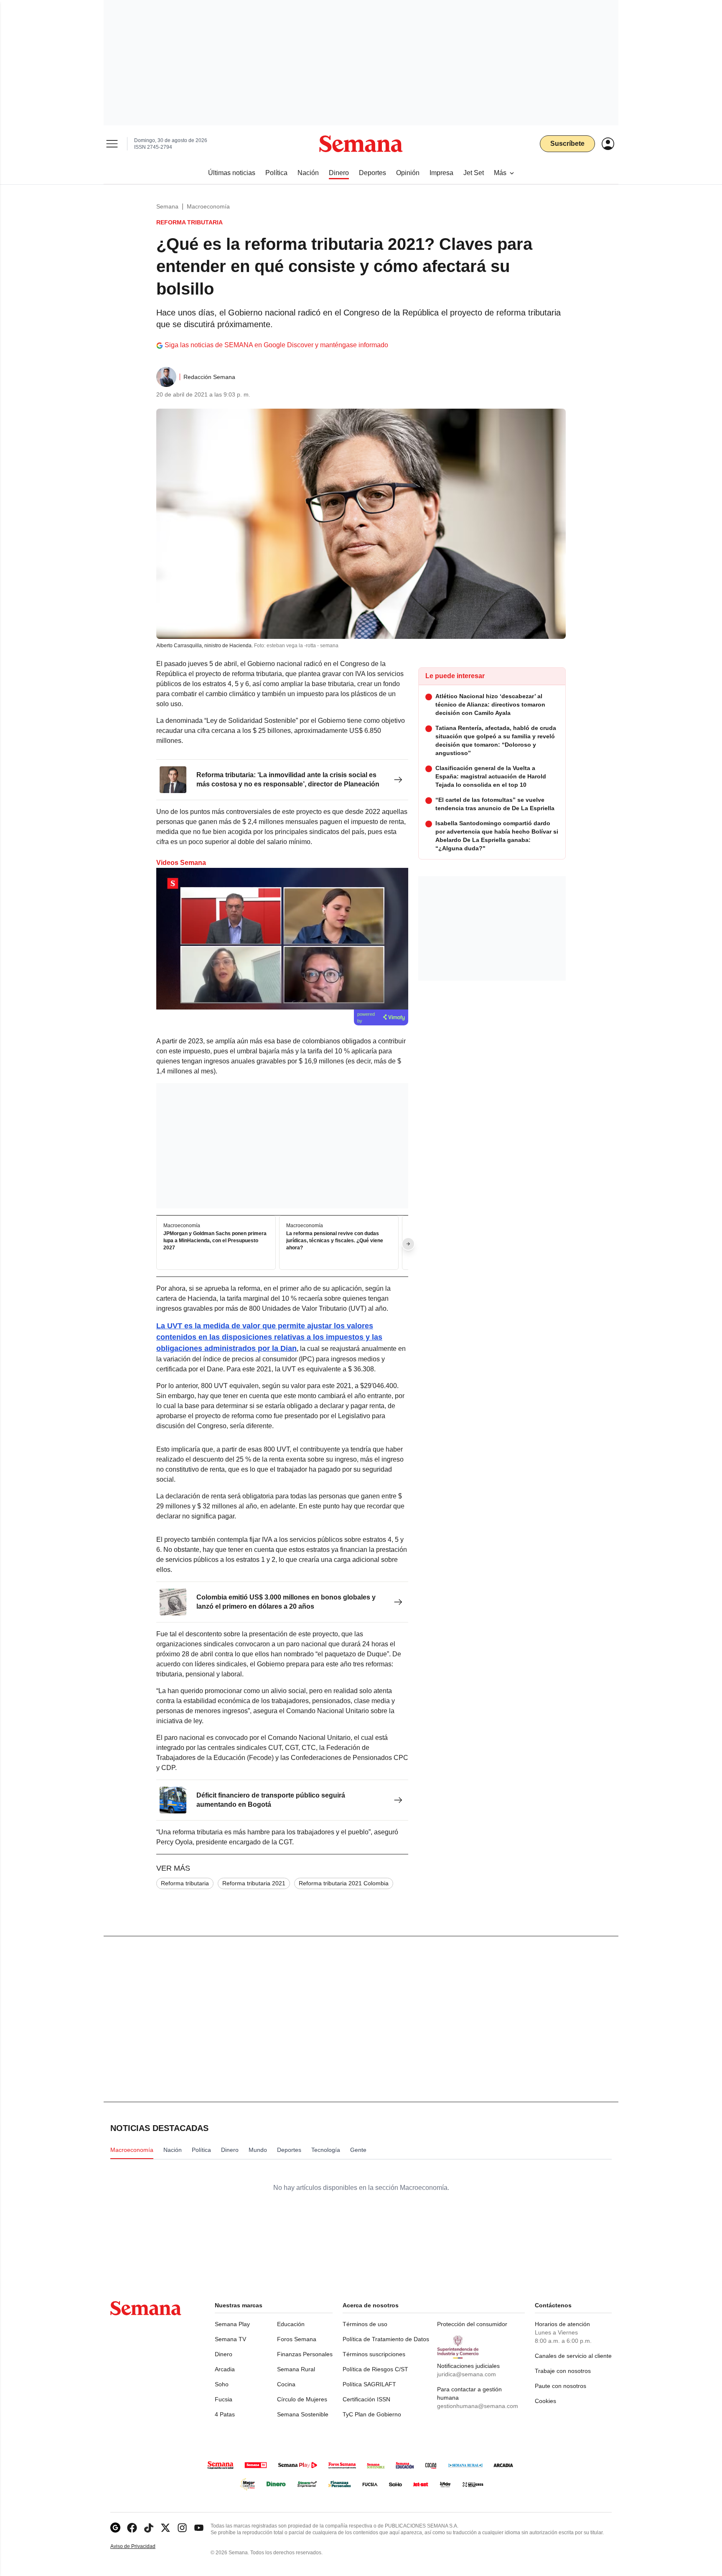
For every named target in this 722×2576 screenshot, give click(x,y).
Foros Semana (297, 2339)
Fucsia (224, 2399)
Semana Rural (296, 2369)
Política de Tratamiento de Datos (386, 2339)
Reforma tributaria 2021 (254, 1883)
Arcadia (225, 2369)
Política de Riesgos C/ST (375, 2369)
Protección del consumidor (472, 2324)
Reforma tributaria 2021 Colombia (344, 1883)
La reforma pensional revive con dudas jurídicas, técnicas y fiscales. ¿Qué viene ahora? (335, 1241)
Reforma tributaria (185, 1883)
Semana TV (230, 2339)
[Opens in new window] (132, 2528)
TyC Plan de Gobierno (372, 2414)
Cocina (286, 2384)
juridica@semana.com (467, 2374)
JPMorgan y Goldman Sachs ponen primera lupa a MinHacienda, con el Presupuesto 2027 (215, 1241)
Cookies (545, 2401)
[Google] (115, 2528)
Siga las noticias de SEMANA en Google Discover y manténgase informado (276, 345)
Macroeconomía (208, 206)
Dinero (224, 2354)
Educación (291, 2324)
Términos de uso (365, 2324)
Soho (222, 2384)
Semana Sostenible (303, 2414)
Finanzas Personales (305, 2354)
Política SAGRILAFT (369, 2384)
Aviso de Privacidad (142, 2547)
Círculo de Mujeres (302, 2399)
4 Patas (225, 2414)
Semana (167, 206)
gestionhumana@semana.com (478, 2406)
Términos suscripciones (374, 2354)
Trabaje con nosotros (563, 2371)
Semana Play (232, 2324)
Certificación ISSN (366, 2399)
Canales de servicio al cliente (573, 2356)
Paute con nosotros (561, 2386)
